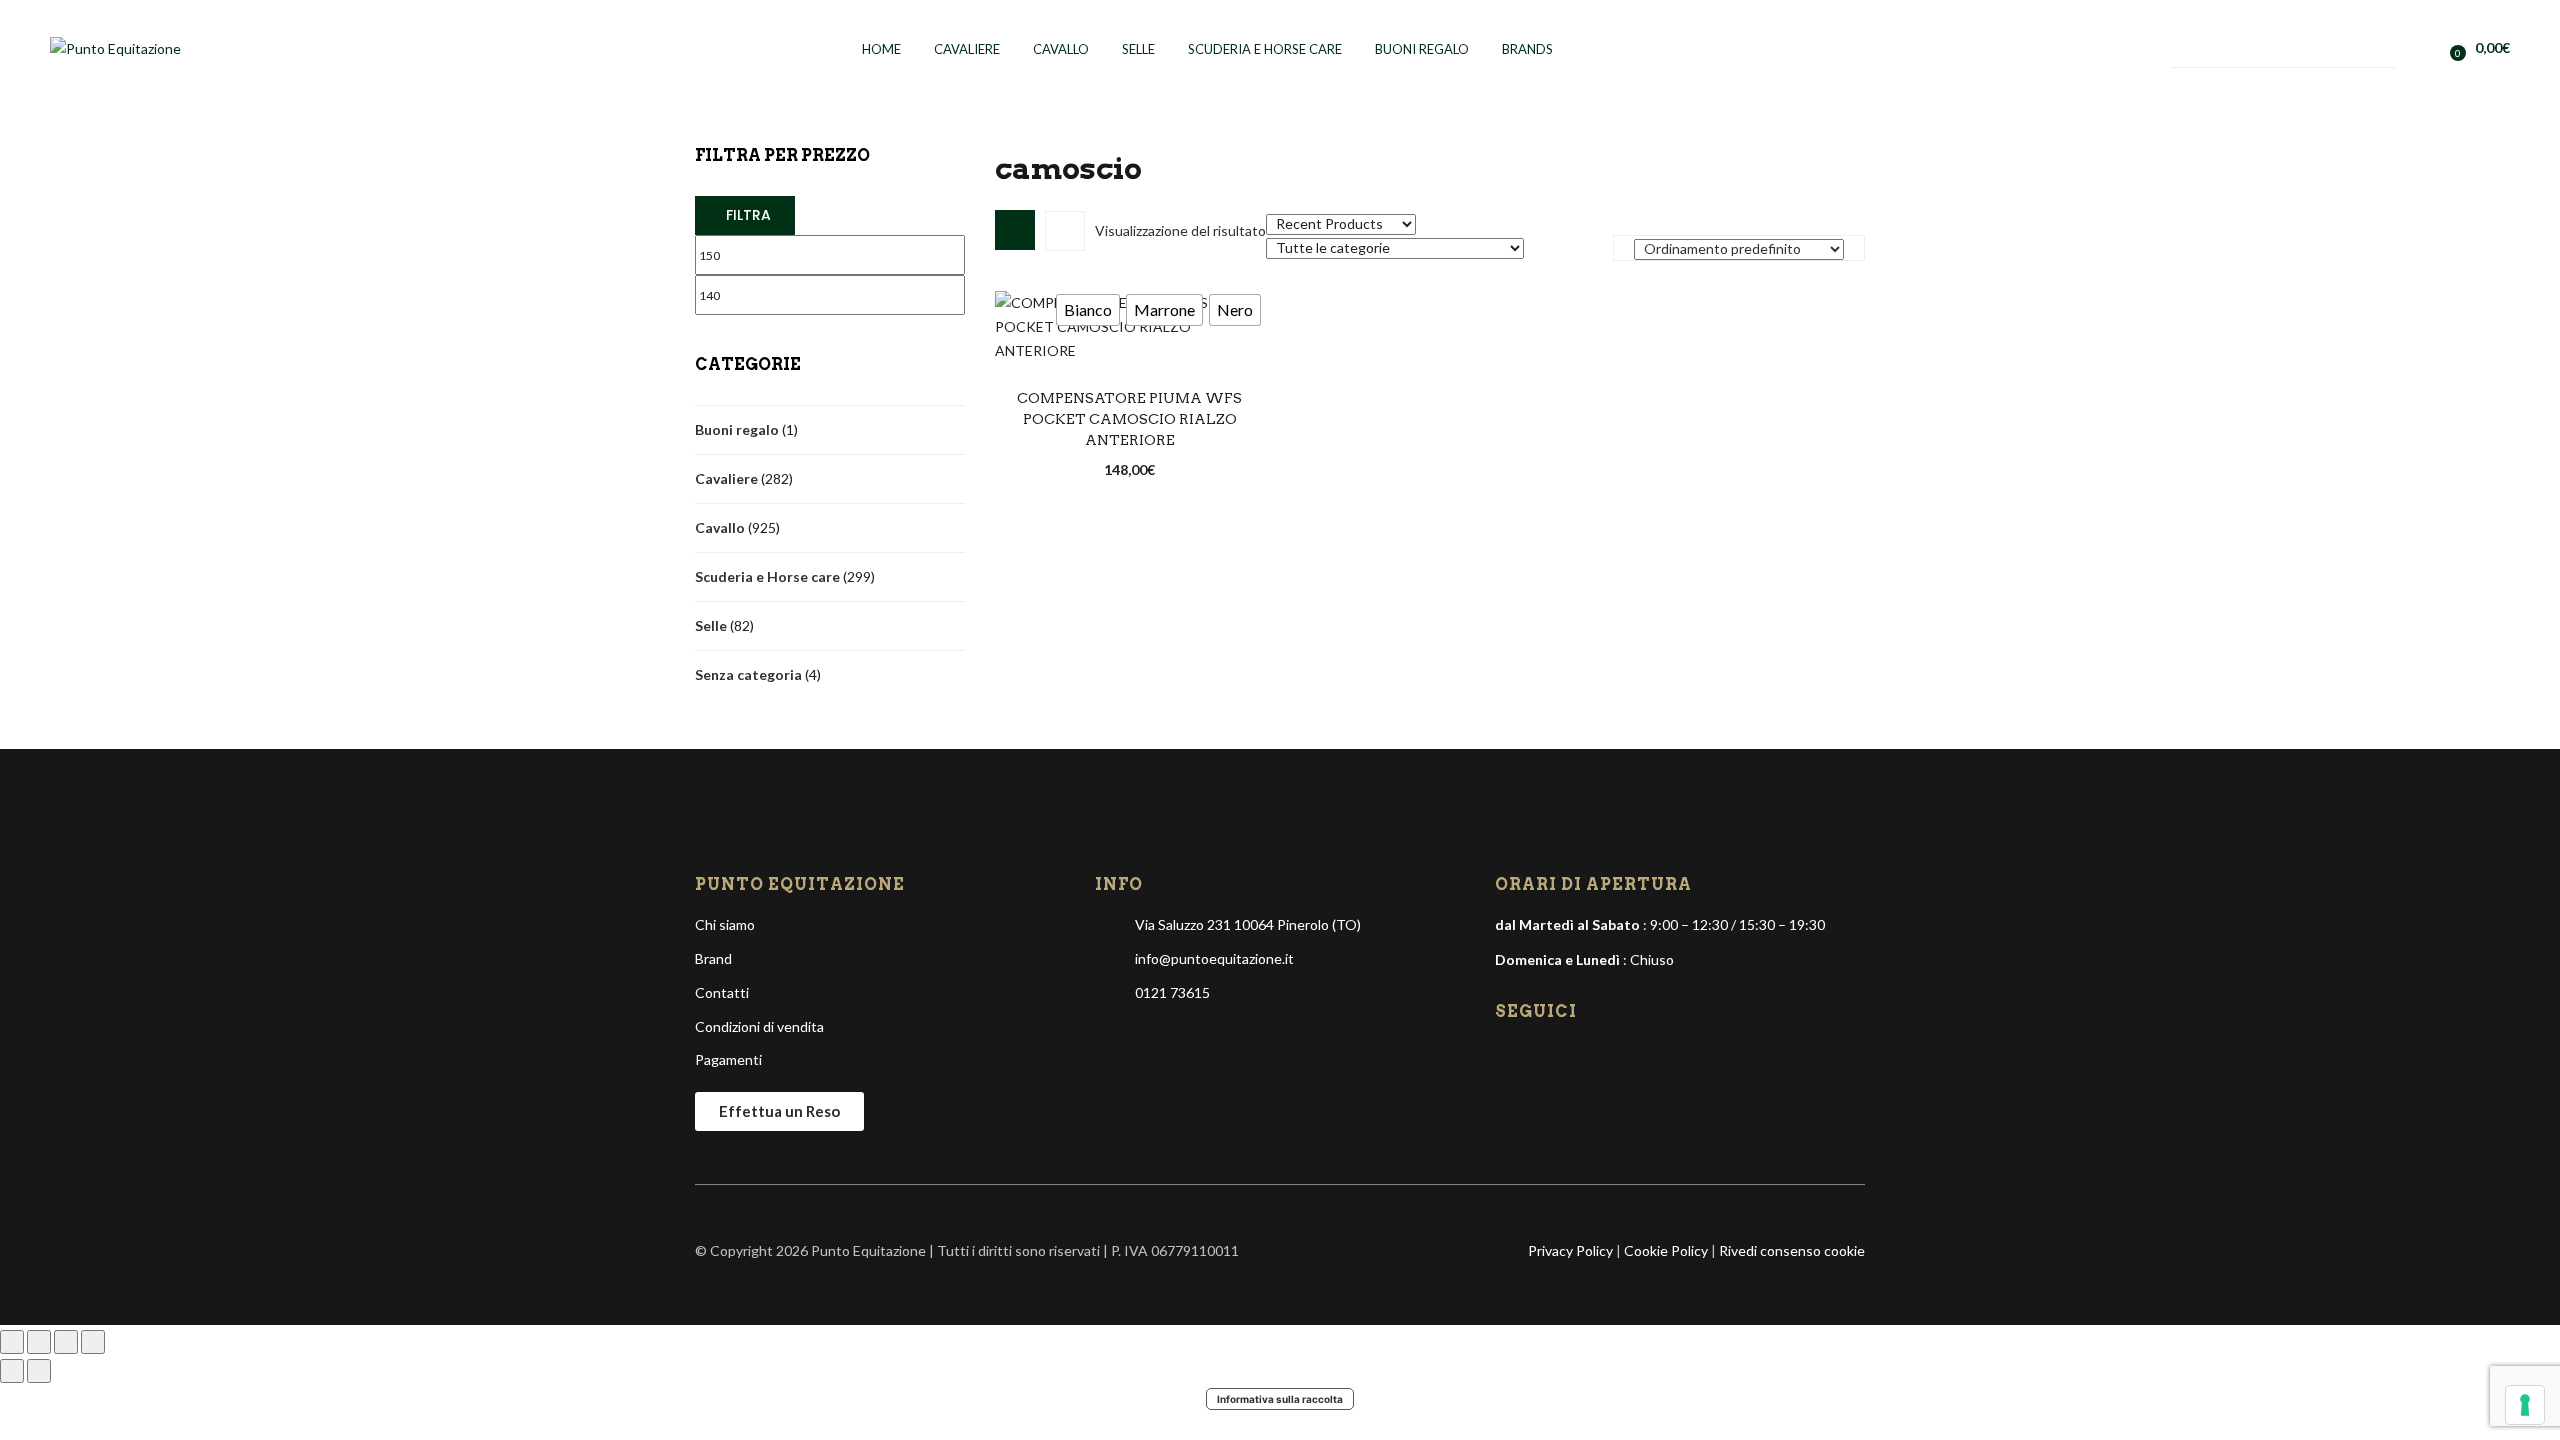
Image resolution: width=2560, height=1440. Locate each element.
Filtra (748, 215)
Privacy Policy (1570, 1250)
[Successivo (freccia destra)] (39, 1371)
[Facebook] (1512, 1057)
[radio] (1088, 310)
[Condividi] (66, 1342)
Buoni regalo (1422, 49)
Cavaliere (967, 49)
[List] (1065, 231)
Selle (1138, 49)
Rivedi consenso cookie (1792, 1250)
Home (881, 49)
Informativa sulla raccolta (1280, 1399)
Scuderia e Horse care (767, 576)
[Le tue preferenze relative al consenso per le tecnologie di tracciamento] (2525, 1405)
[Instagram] (1546, 1057)
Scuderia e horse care (1265, 49)
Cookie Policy (1666, 1250)
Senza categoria (748, 674)
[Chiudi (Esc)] (93, 1342)
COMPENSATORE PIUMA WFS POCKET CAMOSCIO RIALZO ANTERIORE (1129, 419)
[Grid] (1015, 230)
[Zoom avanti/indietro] (12, 1342)
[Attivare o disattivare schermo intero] (39, 1342)
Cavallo (1061, 49)
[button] (2483, 47)
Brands (1527, 49)
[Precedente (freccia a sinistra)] (12, 1371)
